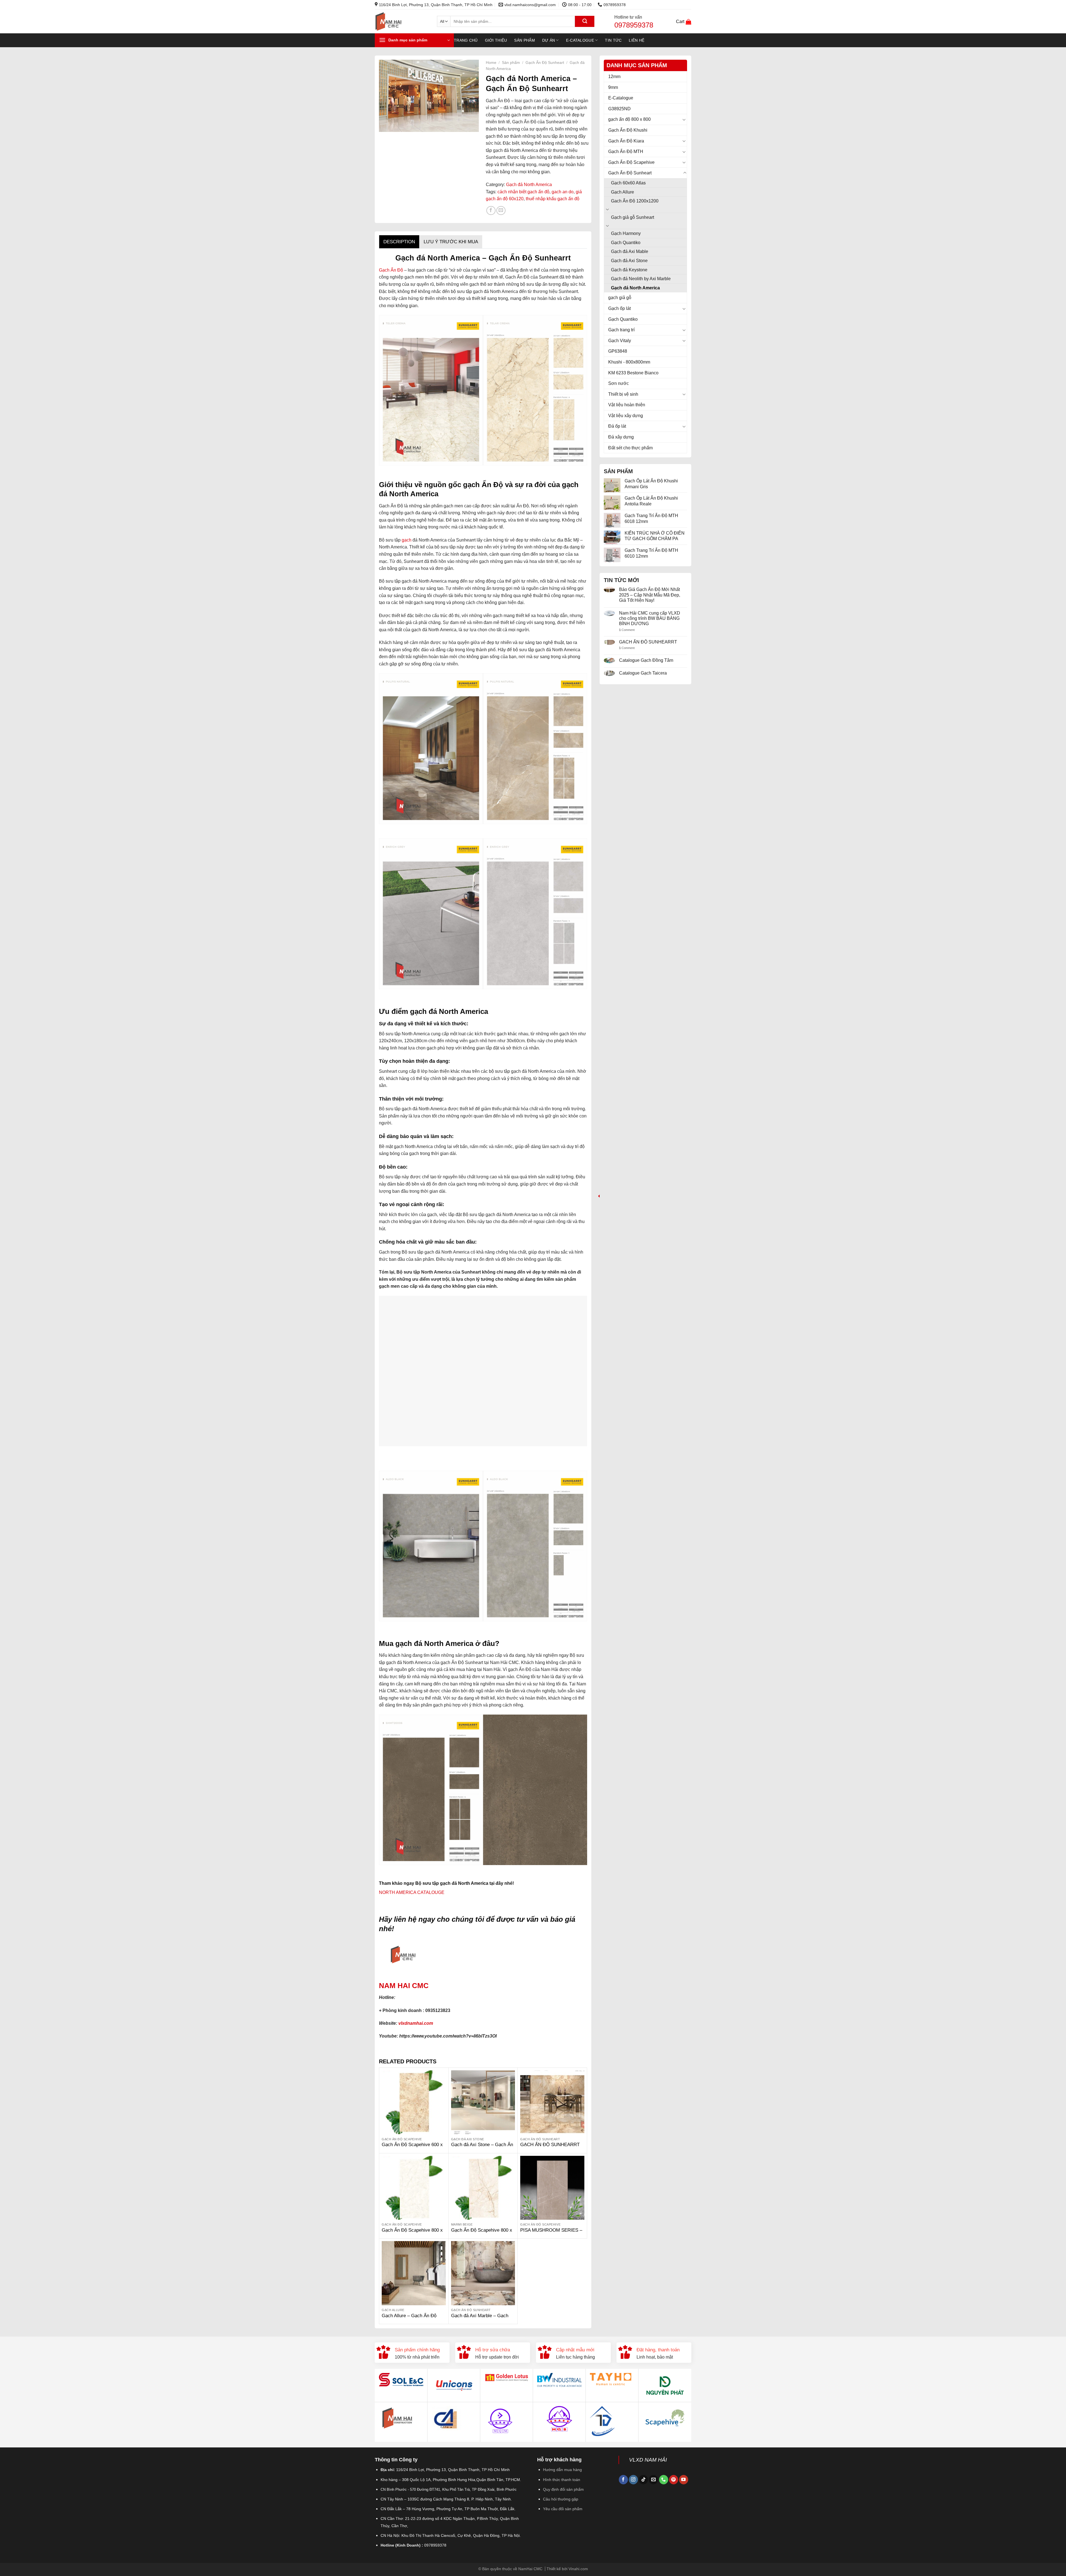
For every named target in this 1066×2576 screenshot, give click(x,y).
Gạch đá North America (635, 288)
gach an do (563, 192)
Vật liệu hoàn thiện (627, 405)
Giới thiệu (496, 40)
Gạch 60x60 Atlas (628, 183)
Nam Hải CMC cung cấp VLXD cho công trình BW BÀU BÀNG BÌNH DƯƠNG (650, 618)
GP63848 (618, 351)
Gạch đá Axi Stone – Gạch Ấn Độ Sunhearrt (482, 2148)
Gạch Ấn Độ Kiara (626, 141)
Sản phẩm (524, 40)
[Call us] (664, 2480)
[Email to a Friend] (501, 211)
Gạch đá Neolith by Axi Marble (641, 279)
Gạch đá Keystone (629, 270)
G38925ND (619, 109)
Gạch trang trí (621, 330)
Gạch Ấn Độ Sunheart (630, 173)
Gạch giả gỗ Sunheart (633, 217)
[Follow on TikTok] (643, 2480)
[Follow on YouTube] (684, 2480)
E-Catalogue (580, 40)
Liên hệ (637, 40)
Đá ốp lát (617, 426)
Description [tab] (399, 242)
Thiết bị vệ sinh (623, 394)
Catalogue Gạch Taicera (643, 673)
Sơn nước (619, 383)
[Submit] (585, 21)
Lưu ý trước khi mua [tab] (451, 242)
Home (491, 63)
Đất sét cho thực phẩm (630, 448)
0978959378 (634, 25)
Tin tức (613, 40)
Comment (627, 630)
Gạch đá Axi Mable (630, 251)
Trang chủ (466, 40)
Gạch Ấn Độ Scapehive (631, 162)
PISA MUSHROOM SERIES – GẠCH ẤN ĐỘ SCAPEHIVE (551, 2233)
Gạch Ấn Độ (391, 270)
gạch (406, 540)
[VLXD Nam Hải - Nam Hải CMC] (402, 22)
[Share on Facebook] (491, 211)
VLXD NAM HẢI (648, 2460)
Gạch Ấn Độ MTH (626, 151)
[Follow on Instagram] (633, 2480)
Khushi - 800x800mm (629, 362)
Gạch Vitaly (620, 341)
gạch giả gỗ (620, 298)
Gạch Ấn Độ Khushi (628, 130)
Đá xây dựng (621, 437)
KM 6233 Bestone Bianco (633, 373)
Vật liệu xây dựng (626, 416)
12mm (614, 77)
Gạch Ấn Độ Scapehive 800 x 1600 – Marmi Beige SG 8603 (482, 2233)
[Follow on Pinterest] (674, 2480)
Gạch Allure (623, 192)
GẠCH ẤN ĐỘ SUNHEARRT (648, 642)
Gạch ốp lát (619, 308)
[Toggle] (684, 119)
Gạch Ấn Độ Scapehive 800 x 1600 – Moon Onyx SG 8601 (412, 2233)
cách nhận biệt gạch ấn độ (523, 192)
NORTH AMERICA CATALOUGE (412, 1892)
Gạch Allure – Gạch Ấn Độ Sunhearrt (409, 2319)
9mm (613, 87)
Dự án (549, 40)
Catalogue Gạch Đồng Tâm (646, 660)
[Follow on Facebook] (623, 2480)
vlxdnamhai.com (416, 2023)
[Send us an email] (653, 2480)
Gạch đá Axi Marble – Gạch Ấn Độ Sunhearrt (480, 2319)
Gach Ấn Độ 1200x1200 (635, 201)
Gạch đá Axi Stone (629, 261)
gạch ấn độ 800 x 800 (629, 119)
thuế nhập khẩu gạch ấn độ (553, 199)
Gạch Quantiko (626, 243)
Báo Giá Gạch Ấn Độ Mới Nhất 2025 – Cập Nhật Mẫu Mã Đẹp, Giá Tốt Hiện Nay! (650, 595)
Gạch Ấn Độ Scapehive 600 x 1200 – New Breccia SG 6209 (412, 2148)
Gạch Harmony (626, 233)
